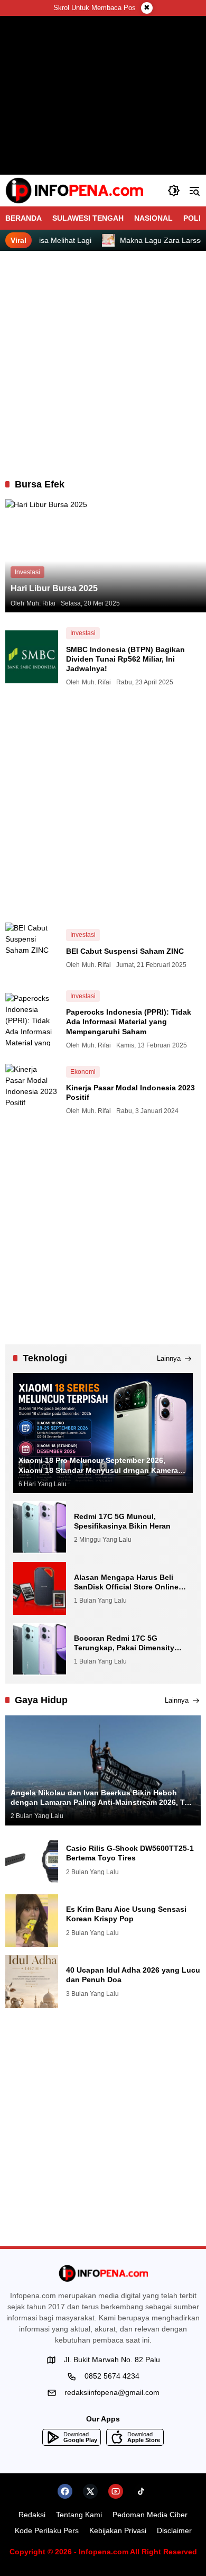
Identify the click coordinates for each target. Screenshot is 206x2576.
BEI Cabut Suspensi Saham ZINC (125, 951)
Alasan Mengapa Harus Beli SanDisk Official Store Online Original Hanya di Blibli (126, 1582)
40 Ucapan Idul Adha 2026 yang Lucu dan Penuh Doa (133, 1975)
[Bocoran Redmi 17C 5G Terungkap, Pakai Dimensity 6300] (40, 1649)
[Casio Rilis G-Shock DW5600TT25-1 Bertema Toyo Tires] (32, 1860)
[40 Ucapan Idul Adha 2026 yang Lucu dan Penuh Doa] (32, 1982)
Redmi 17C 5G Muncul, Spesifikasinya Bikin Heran (122, 1521)
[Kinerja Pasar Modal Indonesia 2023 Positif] (32, 1090)
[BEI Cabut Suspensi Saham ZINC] (32, 949)
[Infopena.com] (74, 191)
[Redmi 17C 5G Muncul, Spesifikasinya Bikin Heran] (40, 1527)
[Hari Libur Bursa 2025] (106, 556)
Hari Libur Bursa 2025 (54, 588)
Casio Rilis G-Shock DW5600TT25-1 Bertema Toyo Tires (130, 1853)
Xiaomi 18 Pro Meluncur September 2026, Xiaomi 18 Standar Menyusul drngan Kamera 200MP (98, 1465)
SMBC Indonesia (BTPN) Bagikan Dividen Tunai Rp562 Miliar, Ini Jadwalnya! (125, 659)
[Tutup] (147, 8)
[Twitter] (90, 2491)
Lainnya (169, 1358)
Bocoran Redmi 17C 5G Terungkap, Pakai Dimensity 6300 (124, 1643)
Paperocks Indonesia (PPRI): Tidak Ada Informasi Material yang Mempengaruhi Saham (129, 1022)
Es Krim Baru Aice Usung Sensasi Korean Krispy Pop (126, 1914)
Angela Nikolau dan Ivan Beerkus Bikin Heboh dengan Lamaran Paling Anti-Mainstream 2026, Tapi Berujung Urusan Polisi (103, 1798)
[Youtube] (116, 2491)
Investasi (27, 572)
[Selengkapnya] (103, 2273)
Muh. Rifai (41, 603)
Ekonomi (83, 1072)
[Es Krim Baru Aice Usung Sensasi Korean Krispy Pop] (32, 1921)
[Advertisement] (103, 365)
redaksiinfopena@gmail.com (112, 2392)
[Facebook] (65, 2491)
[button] (174, 191)
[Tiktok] (141, 2491)
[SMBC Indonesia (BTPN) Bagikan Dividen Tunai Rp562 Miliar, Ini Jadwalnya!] (32, 657)
